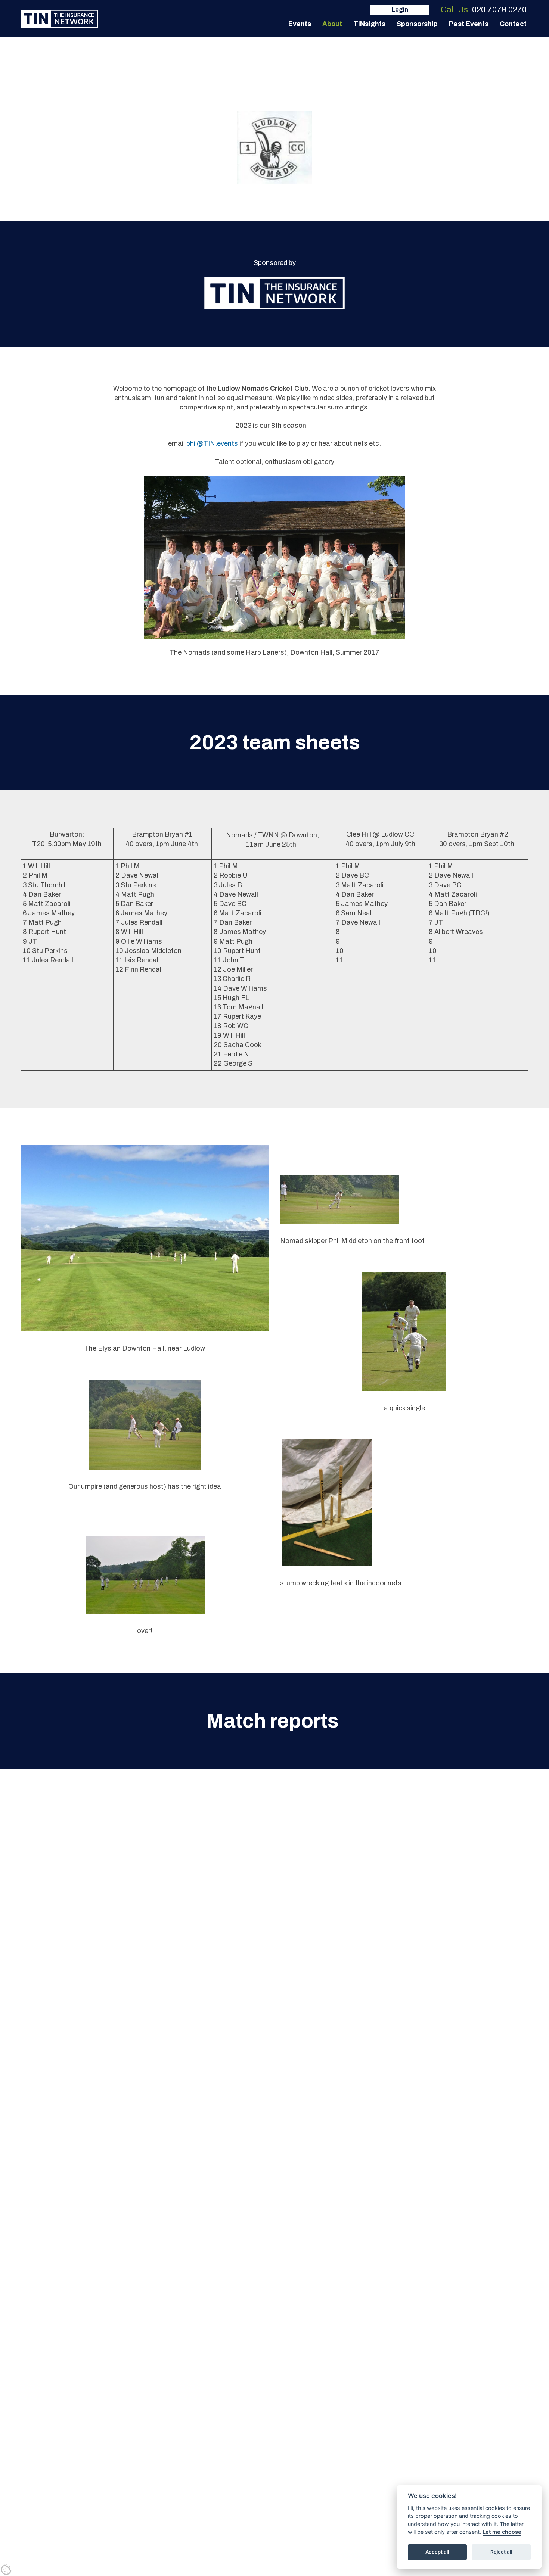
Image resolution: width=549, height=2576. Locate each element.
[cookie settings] (7, 2569)
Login (400, 10)
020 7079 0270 (499, 10)
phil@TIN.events (212, 443)
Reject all (501, 2552)
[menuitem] (300, 24)
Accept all (437, 2552)
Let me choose (502, 2532)
